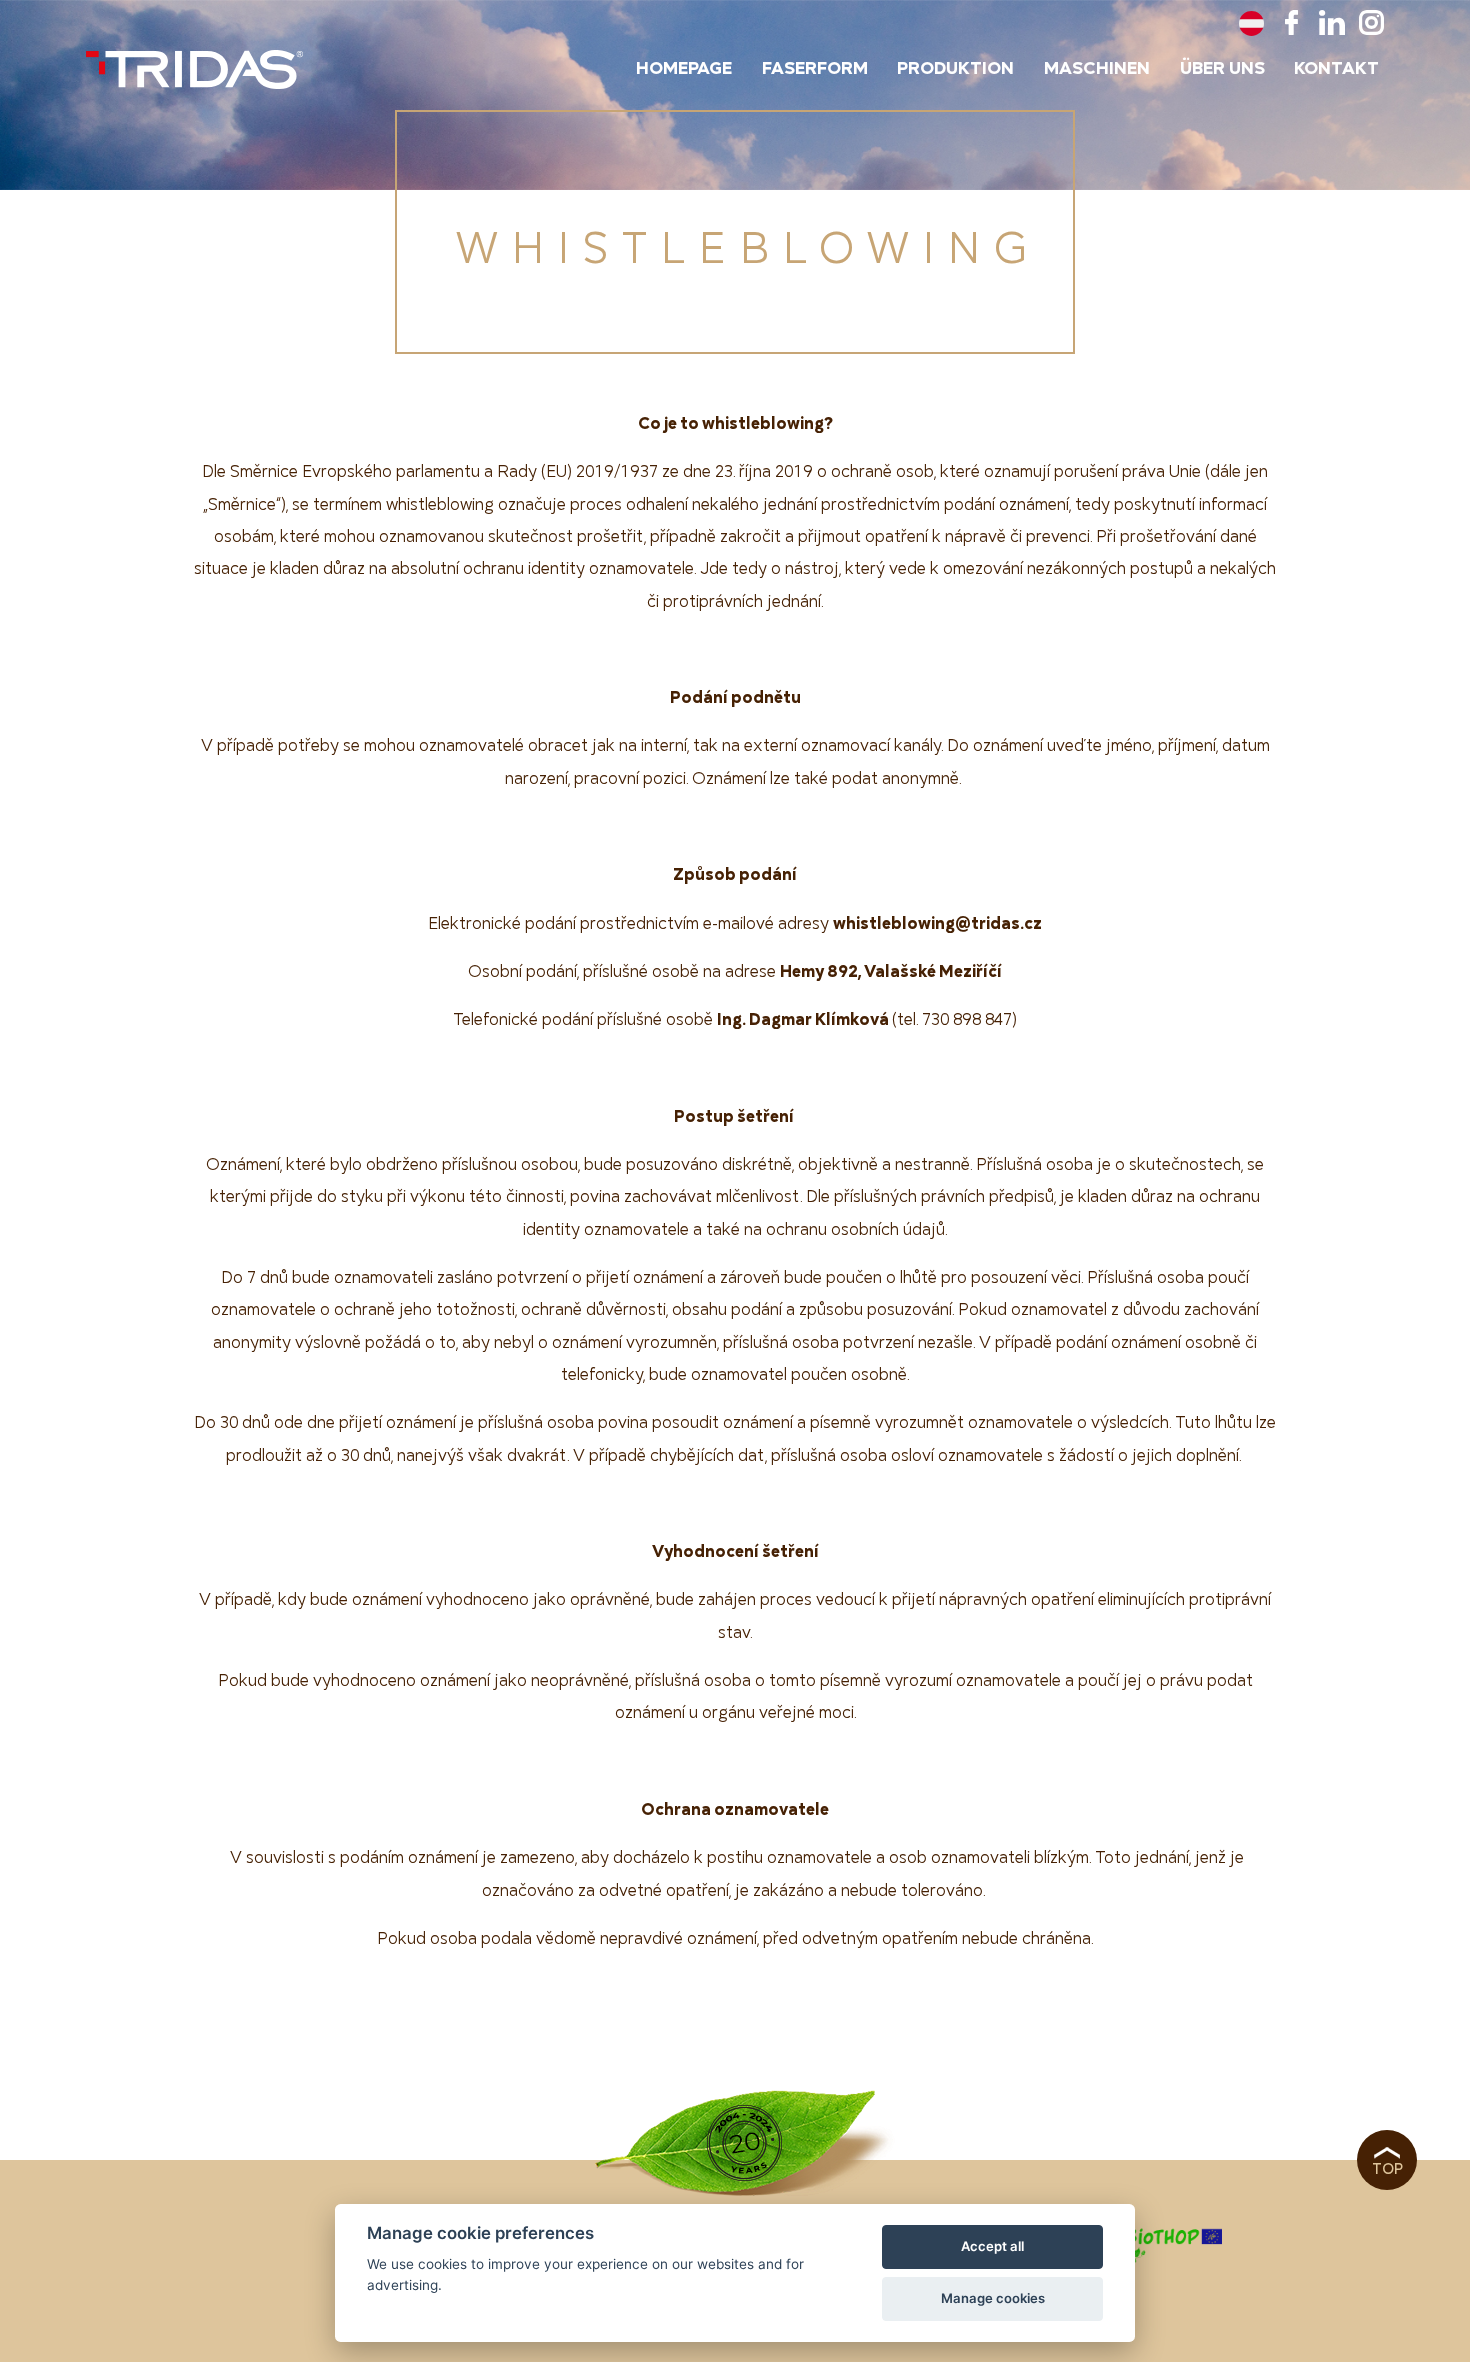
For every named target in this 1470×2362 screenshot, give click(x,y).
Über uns (1222, 69)
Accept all (992, 2246)
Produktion (955, 69)
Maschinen (1097, 69)
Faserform (815, 69)
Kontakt (1336, 69)
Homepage (684, 69)
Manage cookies (993, 2298)
